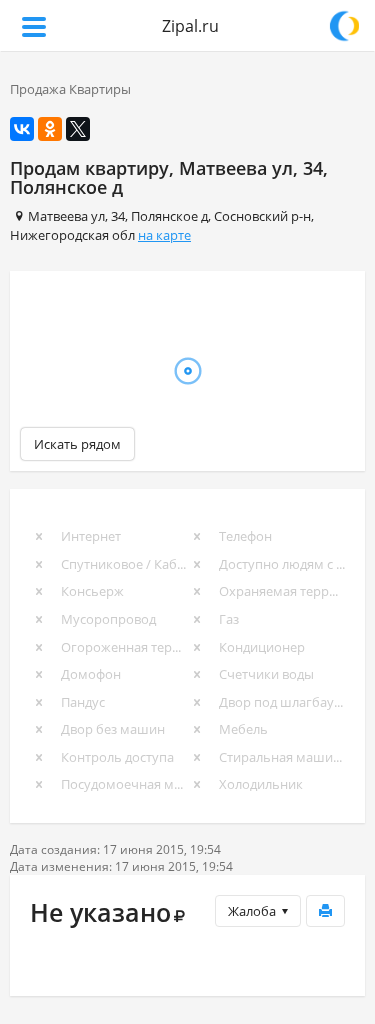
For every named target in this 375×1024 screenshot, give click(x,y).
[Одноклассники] (50, 129)
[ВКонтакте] (22, 129)
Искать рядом (77, 444)
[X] (78, 129)
